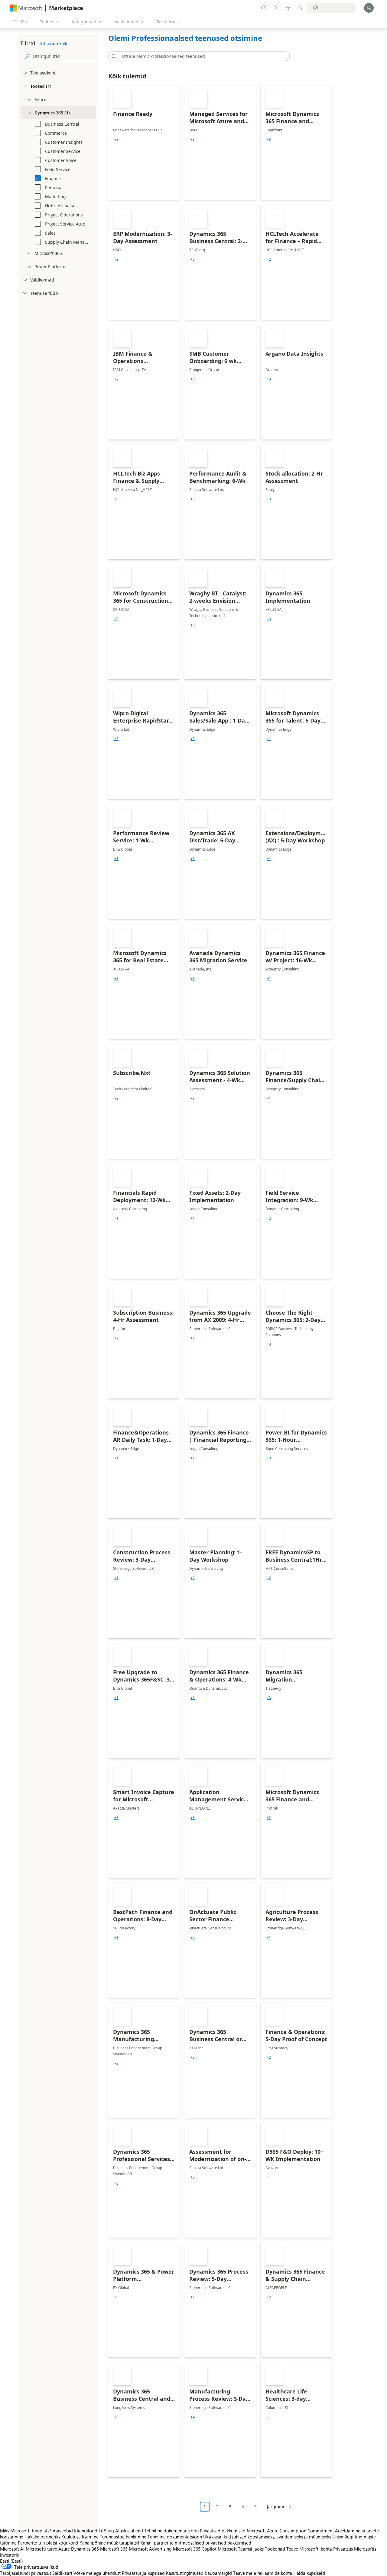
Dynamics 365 (85, 2549)
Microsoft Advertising (150, 2549)
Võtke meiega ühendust (97, 2573)
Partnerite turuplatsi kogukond (48, 2543)
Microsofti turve (41, 2549)
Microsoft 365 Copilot (195, 2549)
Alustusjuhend (129, 2531)
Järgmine (276, 2507)
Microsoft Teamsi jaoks (241, 2549)
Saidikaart (62, 2573)
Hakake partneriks (42, 2537)
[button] (113, 56)
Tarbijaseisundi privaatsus (26, 2573)
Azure (64, 2549)
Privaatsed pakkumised (223, 2531)
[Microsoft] (26, 8)
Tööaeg (106, 2531)
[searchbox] (64, 56)
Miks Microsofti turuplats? (26, 2531)
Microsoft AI (12, 2549)
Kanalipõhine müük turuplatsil (109, 2543)
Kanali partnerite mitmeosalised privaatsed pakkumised (196, 2543)
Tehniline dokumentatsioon (171, 2531)
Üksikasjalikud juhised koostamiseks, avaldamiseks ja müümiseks (267, 2537)
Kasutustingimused (185, 2573)
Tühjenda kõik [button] (53, 43)
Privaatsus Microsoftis (355, 2549)
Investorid (10, 2555)
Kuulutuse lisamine (80, 2537)
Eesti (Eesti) (11, 2561)
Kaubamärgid (218, 2573)
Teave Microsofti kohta (309, 2549)
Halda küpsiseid (309, 2573)
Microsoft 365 (114, 2549)
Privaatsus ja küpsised (143, 2573)
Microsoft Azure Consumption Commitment (291, 2531)
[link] (144, 142)
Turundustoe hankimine (123, 2537)
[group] (116, 140)
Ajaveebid (63, 2531)
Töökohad (275, 2549)
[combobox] (201, 56)
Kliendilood (86, 2531)
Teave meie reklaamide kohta (263, 2573)
